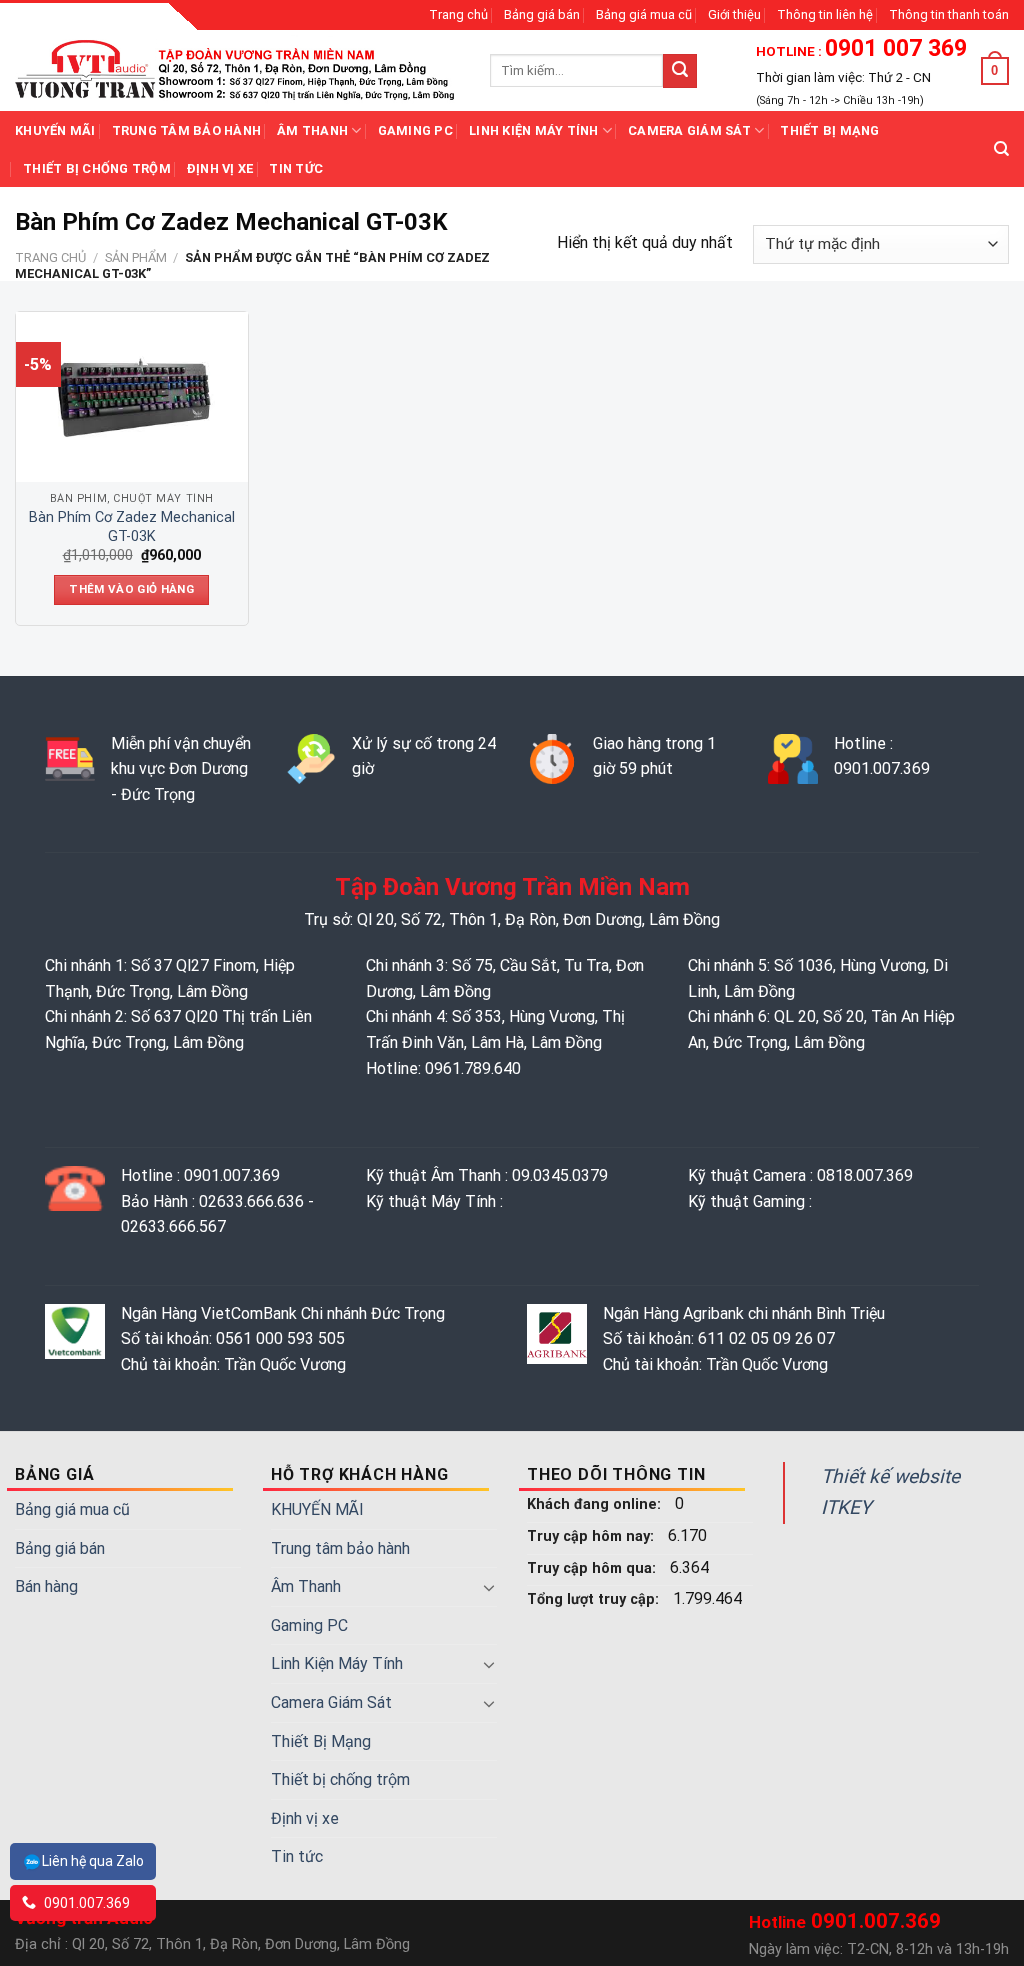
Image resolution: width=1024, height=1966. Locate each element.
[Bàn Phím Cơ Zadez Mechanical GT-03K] (132, 397)
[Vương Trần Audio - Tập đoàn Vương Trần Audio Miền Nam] (237, 70)
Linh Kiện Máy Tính (534, 130)
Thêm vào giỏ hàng (131, 589)
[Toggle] (489, 1587)
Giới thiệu (734, 14)
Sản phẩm (136, 257)
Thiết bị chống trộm (97, 168)
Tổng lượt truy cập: (595, 1599)
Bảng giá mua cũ (644, 14)
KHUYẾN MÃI (55, 130)
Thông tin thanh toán (949, 14)
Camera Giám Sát (689, 130)
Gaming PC (415, 130)
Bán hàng (46, 1586)
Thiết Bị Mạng (829, 130)
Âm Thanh (312, 130)
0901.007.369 (85, 1903)
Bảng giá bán (542, 14)
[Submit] (680, 71)
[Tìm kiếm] (1001, 149)
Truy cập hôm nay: (592, 1536)
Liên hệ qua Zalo (93, 1861)
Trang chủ (458, 14)
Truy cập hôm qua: (593, 1568)
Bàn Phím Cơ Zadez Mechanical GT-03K (132, 527)
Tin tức (296, 168)
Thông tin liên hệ (825, 14)
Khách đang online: (596, 1504)
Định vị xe (220, 168)
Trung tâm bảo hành (187, 130)
